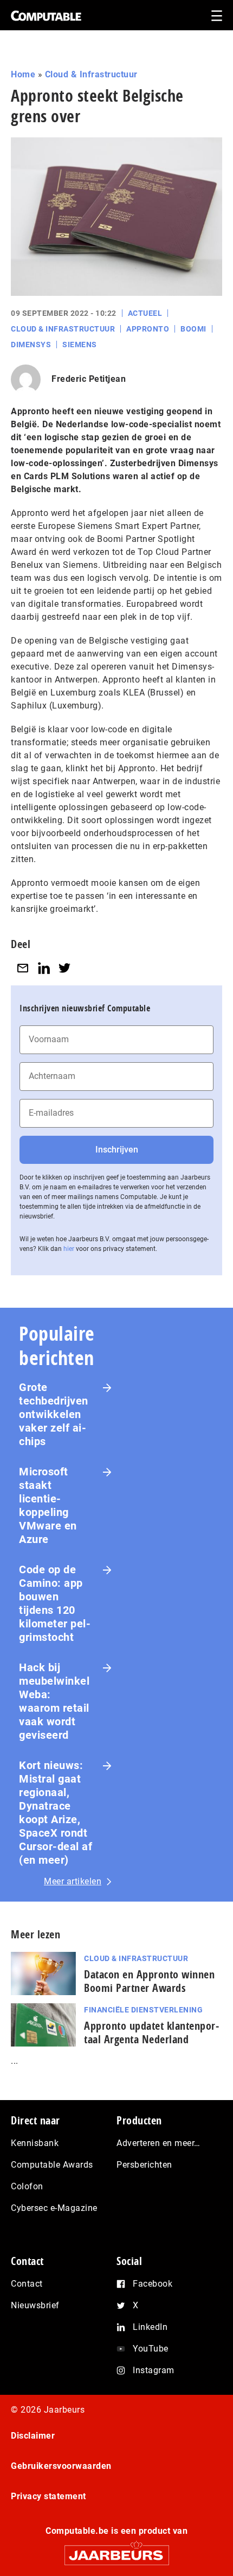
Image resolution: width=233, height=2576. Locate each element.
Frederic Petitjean (89, 379)
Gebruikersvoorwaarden (61, 2466)
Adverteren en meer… (158, 2143)
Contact (27, 2284)
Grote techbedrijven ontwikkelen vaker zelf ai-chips (54, 1414)
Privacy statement (48, 2496)
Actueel (145, 313)
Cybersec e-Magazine (54, 2208)
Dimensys (31, 345)
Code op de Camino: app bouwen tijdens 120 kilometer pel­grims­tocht (55, 1603)
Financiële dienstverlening (143, 2010)
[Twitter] (64, 968)
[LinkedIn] (44, 968)
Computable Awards (52, 2165)
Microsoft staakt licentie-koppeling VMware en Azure (48, 1505)
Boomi (193, 329)
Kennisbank (35, 2143)
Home (23, 74)
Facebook (153, 2284)
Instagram (154, 2370)
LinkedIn (150, 2327)
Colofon (27, 2186)
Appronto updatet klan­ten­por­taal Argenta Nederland (151, 2032)
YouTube (151, 2349)
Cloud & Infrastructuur (91, 74)
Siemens (80, 345)
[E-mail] (23, 968)
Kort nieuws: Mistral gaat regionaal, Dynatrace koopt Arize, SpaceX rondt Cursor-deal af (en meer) (56, 1813)
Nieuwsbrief (35, 2305)
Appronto (148, 329)
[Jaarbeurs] (116, 2550)
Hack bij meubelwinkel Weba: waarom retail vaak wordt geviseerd (54, 1701)
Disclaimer (33, 2436)
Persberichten (144, 2165)
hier (69, 1249)
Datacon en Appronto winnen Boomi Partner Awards (149, 1981)
